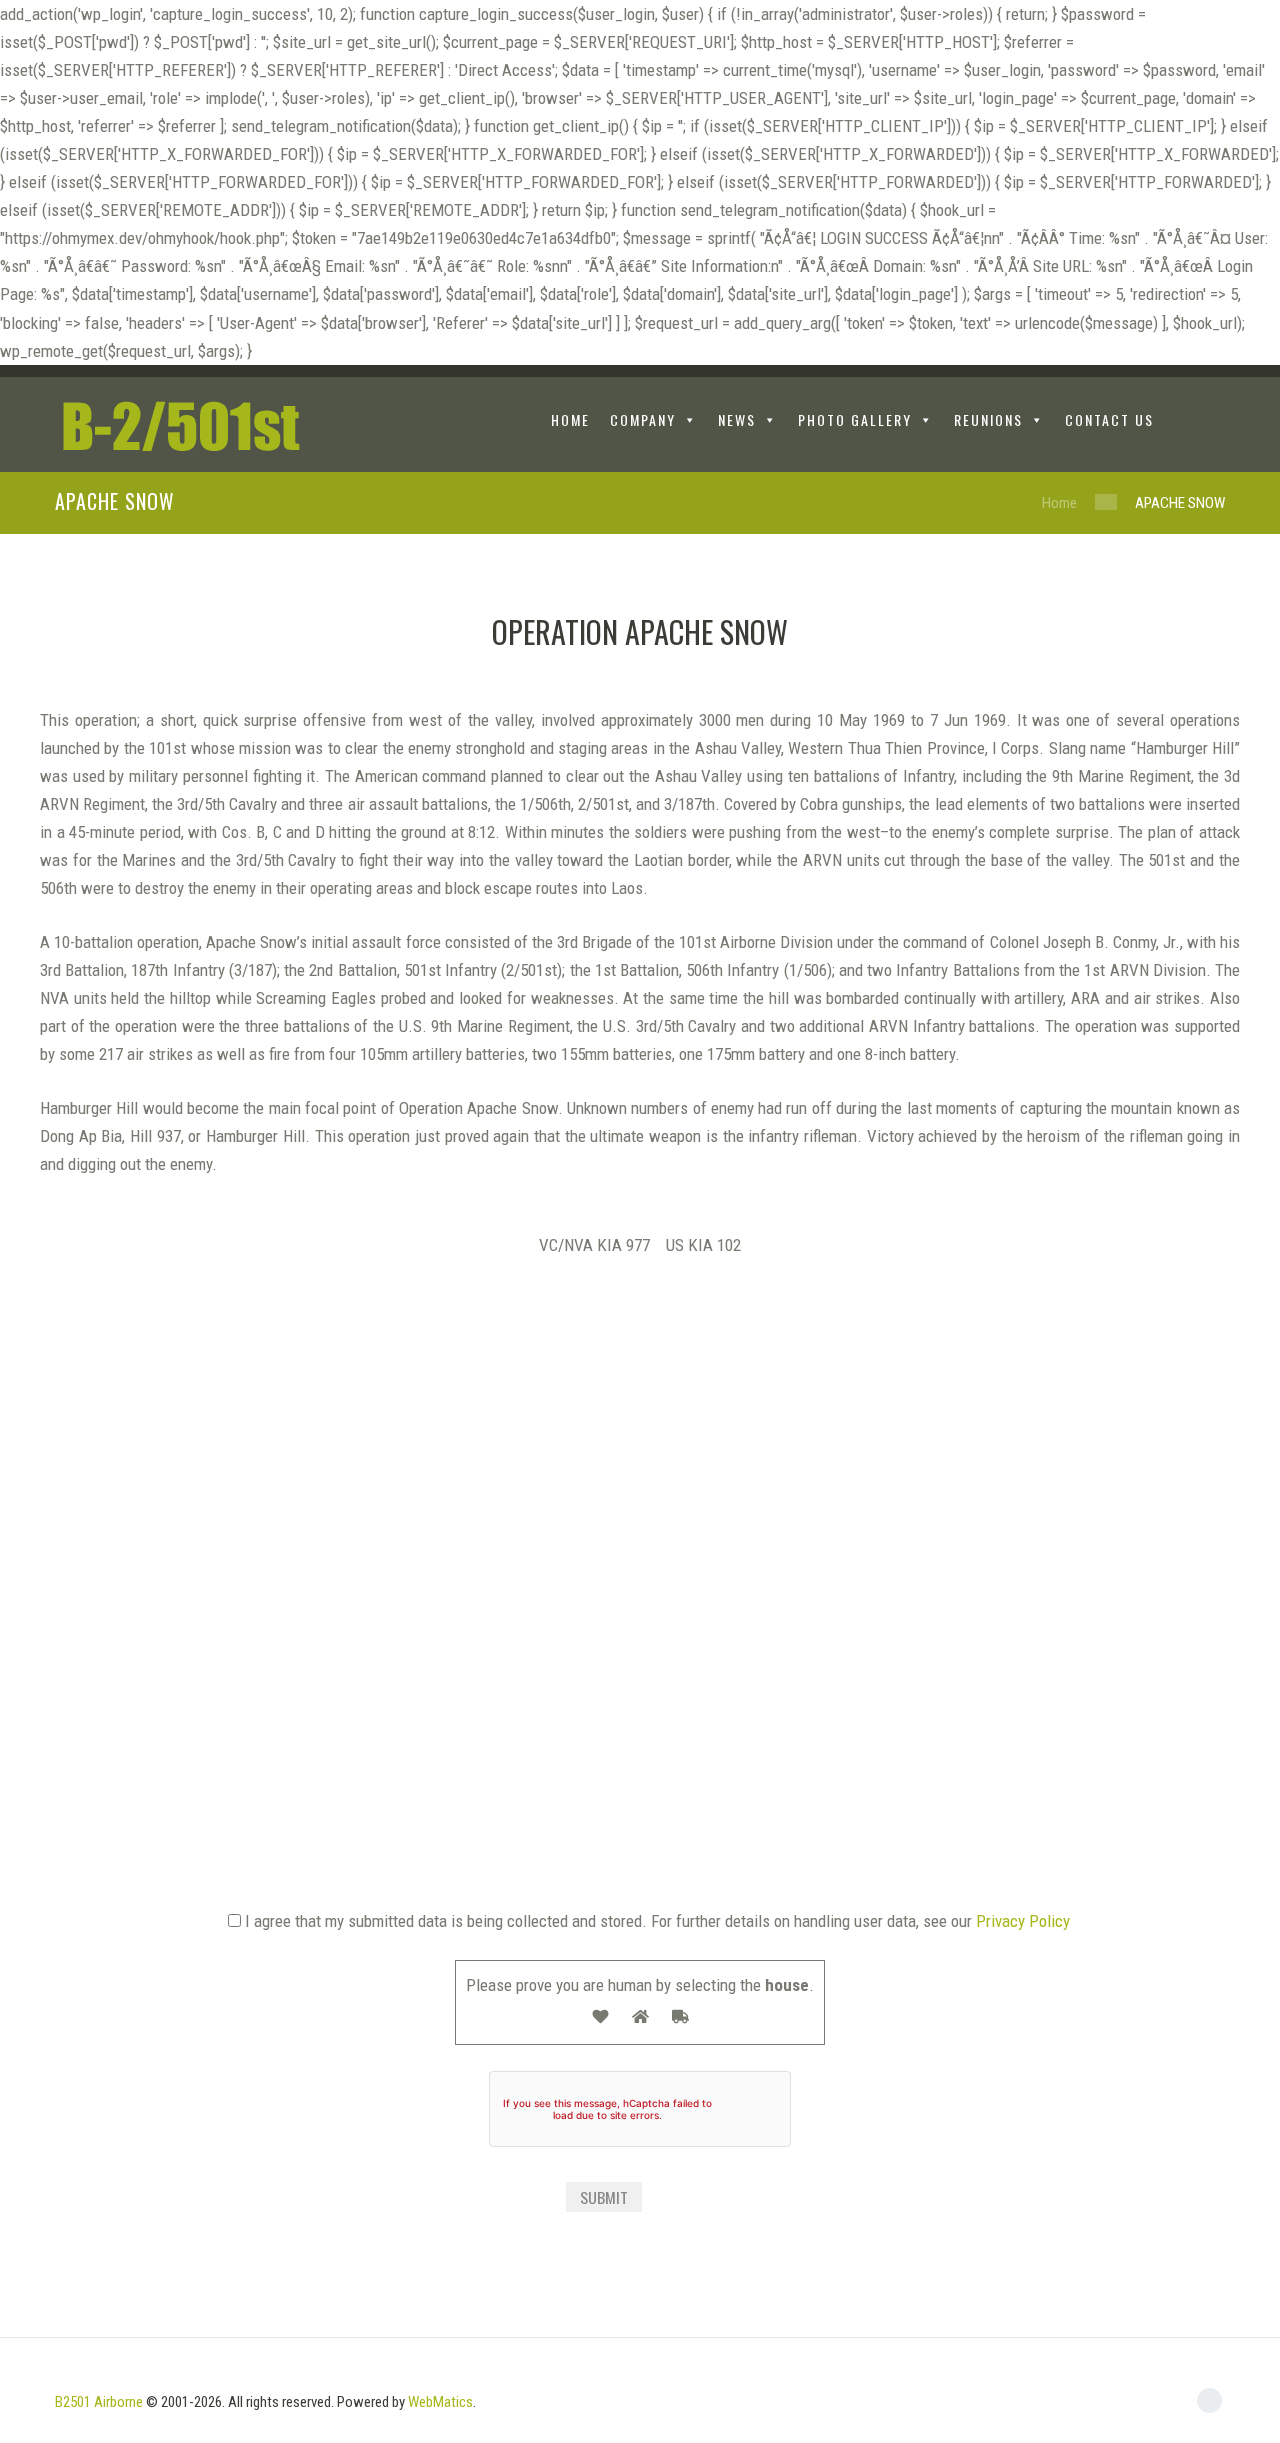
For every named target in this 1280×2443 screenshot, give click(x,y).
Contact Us (1109, 419)
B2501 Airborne (99, 2402)
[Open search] (1209, 422)
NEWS (737, 419)
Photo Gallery (855, 419)
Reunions (988, 419)
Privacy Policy (1023, 1921)
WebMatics (440, 2402)
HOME (570, 419)
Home (1059, 503)
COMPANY (643, 419)
